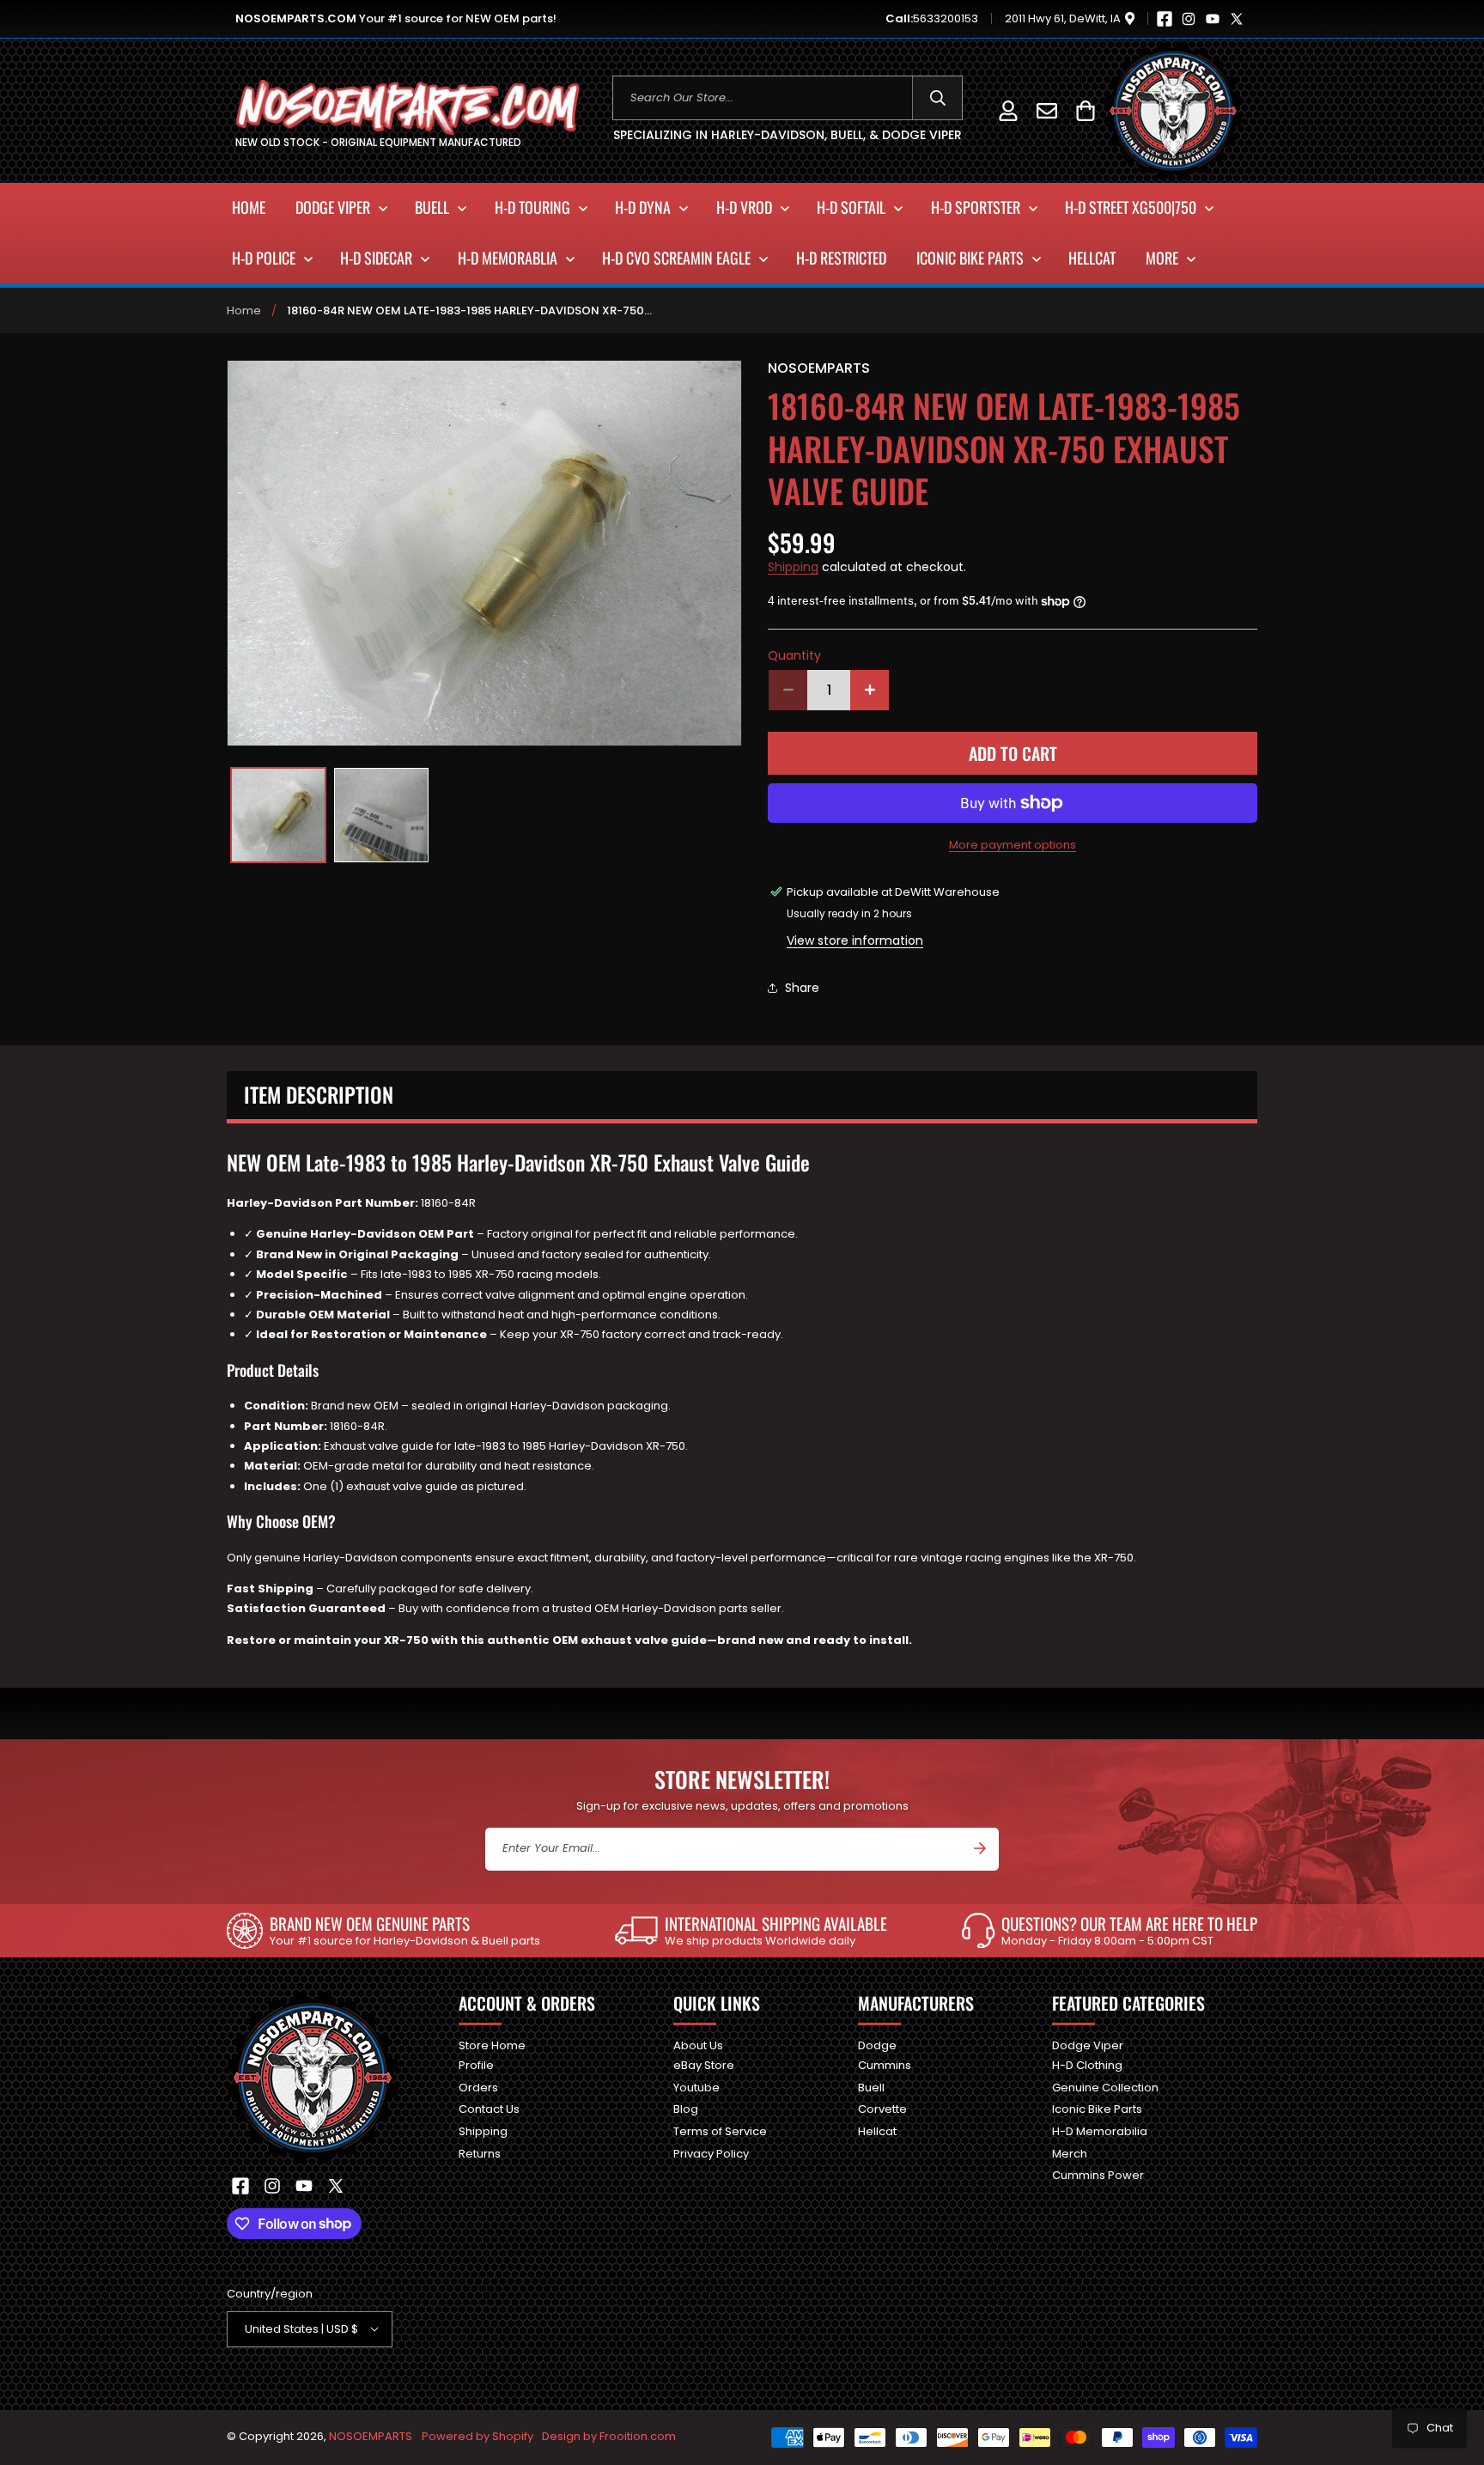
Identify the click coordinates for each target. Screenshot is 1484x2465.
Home (244, 310)
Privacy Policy (711, 2153)
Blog (686, 2109)
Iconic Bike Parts (1097, 2109)
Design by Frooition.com (609, 2436)
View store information (855, 940)
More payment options (1013, 845)
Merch (1070, 2153)
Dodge (877, 2046)
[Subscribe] (980, 1848)
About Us (698, 2046)
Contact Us (489, 2109)
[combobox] (788, 98)
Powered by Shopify (477, 2436)
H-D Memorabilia (1100, 2130)
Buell (871, 2087)
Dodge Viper (1088, 2046)
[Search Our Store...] (937, 98)
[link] (383, 1931)
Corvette (882, 2109)
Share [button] (802, 988)
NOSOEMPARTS (371, 2436)
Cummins (885, 2065)
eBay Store (704, 2065)
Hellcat (877, 2130)
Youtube (696, 2087)
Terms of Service (720, 2130)
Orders (478, 2087)
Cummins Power (1098, 2175)
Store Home (492, 2046)
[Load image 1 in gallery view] (278, 815)
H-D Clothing (1087, 2065)
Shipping (793, 567)
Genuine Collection (1105, 2087)
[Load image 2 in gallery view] (381, 815)
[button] (1085, 110)
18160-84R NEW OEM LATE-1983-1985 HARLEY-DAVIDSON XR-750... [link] (469, 310)
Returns (480, 2153)
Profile (476, 2065)
